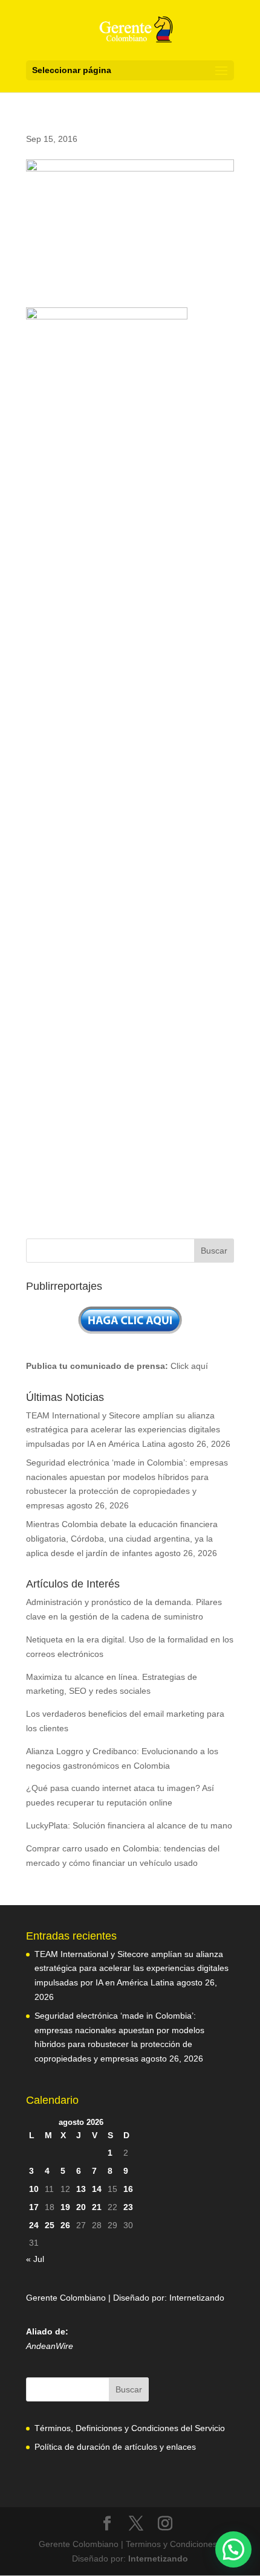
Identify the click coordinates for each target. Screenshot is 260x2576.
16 (128, 2189)
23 (128, 2207)
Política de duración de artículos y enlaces (115, 2447)
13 (81, 2189)
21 (97, 2207)
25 (50, 2225)
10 (34, 2189)
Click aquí (189, 1366)
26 (65, 2225)
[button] (233, 2549)
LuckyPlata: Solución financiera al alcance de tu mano (129, 1825)
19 (65, 2207)
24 (34, 2225)
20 (81, 2207)
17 (34, 2207)
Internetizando (197, 2298)
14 (97, 2189)
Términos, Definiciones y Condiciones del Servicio (130, 2428)
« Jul (35, 2259)
